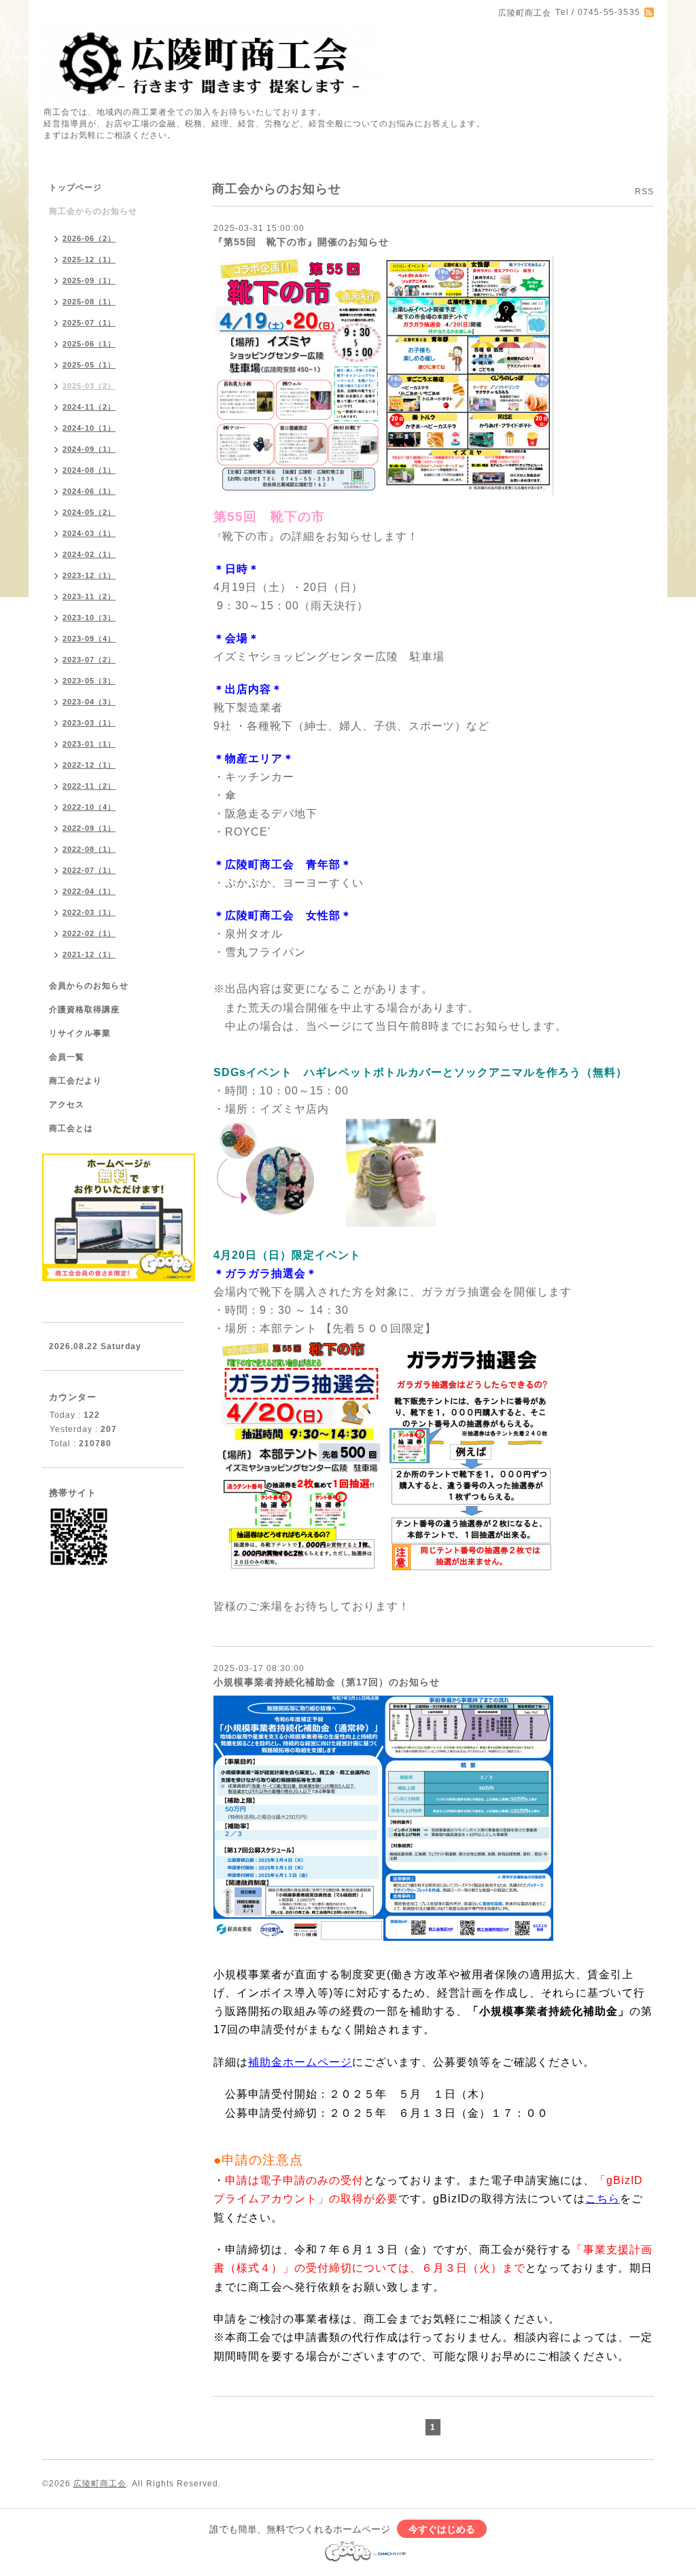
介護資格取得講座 (84, 1009)
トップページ (75, 187)
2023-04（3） (89, 702)
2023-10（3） (89, 618)
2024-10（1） (89, 428)
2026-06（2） (89, 238)
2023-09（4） (89, 639)
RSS (644, 192)
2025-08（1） (89, 302)
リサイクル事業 (80, 1033)
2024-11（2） (89, 407)
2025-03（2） (89, 386)
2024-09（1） (89, 449)
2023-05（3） (89, 681)
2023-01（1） (89, 744)
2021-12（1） (89, 954)
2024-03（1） (89, 533)
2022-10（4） (89, 807)
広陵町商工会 (100, 2484)
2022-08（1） (89, 849)
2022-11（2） (89, 786)
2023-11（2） (89, 596)
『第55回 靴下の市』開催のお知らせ (301, 242)
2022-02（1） (89, 933)
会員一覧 (67, 1057)
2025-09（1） (89, 281)
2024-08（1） (89, 470)
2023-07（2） (89, 660)
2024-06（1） (89, 491)
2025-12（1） (89, 260)
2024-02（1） (89, 554)
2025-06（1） (89, 344)
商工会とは (71, 1128)
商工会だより (75, 1081)
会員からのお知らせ (89, 986)
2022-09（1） (89, 828)
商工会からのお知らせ (93, 211)
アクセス (67, 1105)
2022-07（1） (89, 870)
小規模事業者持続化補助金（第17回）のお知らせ (327, 1682)
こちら (603, 2199)
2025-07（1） (89, 323)
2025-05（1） (89, 365)
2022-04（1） (89, 891)
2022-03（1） (89, 912)
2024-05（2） (89, 512)
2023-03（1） (89, 723)
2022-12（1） (89, 765)
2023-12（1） (89, 575)
